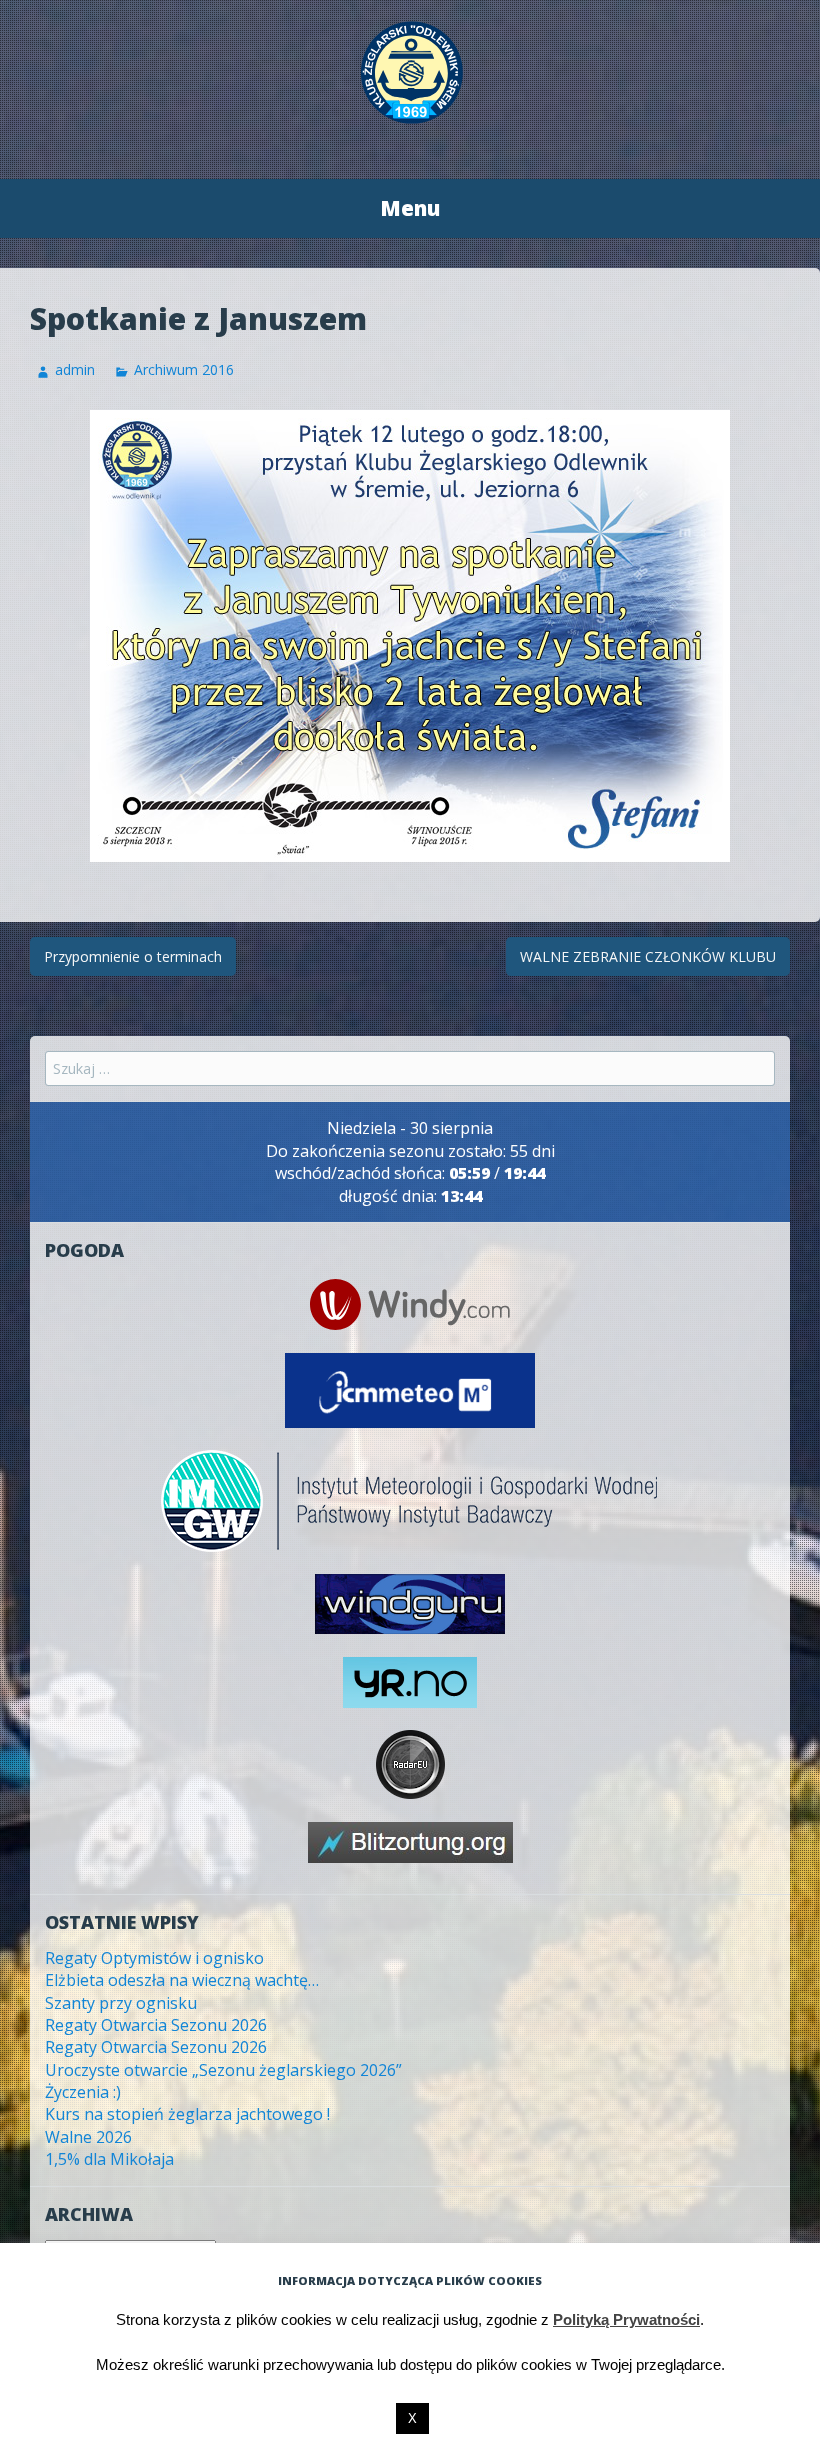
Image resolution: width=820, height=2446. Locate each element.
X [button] (412, 2418)
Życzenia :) (83, 2092)
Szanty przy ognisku (121, 2003)
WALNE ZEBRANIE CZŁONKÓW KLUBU (648, 956)
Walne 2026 (88, 2137)
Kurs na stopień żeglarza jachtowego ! (187, 2114)
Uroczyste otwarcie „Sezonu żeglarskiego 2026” (223, 2070)
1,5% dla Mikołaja (109, 2159)
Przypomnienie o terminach (133, 956)
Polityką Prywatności (626, 2319)
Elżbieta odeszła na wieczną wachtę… (182, 1980)
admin (75, 369)
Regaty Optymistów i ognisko (154, 1958)
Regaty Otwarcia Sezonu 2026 (156, 2025)
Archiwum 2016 (184, 369)
